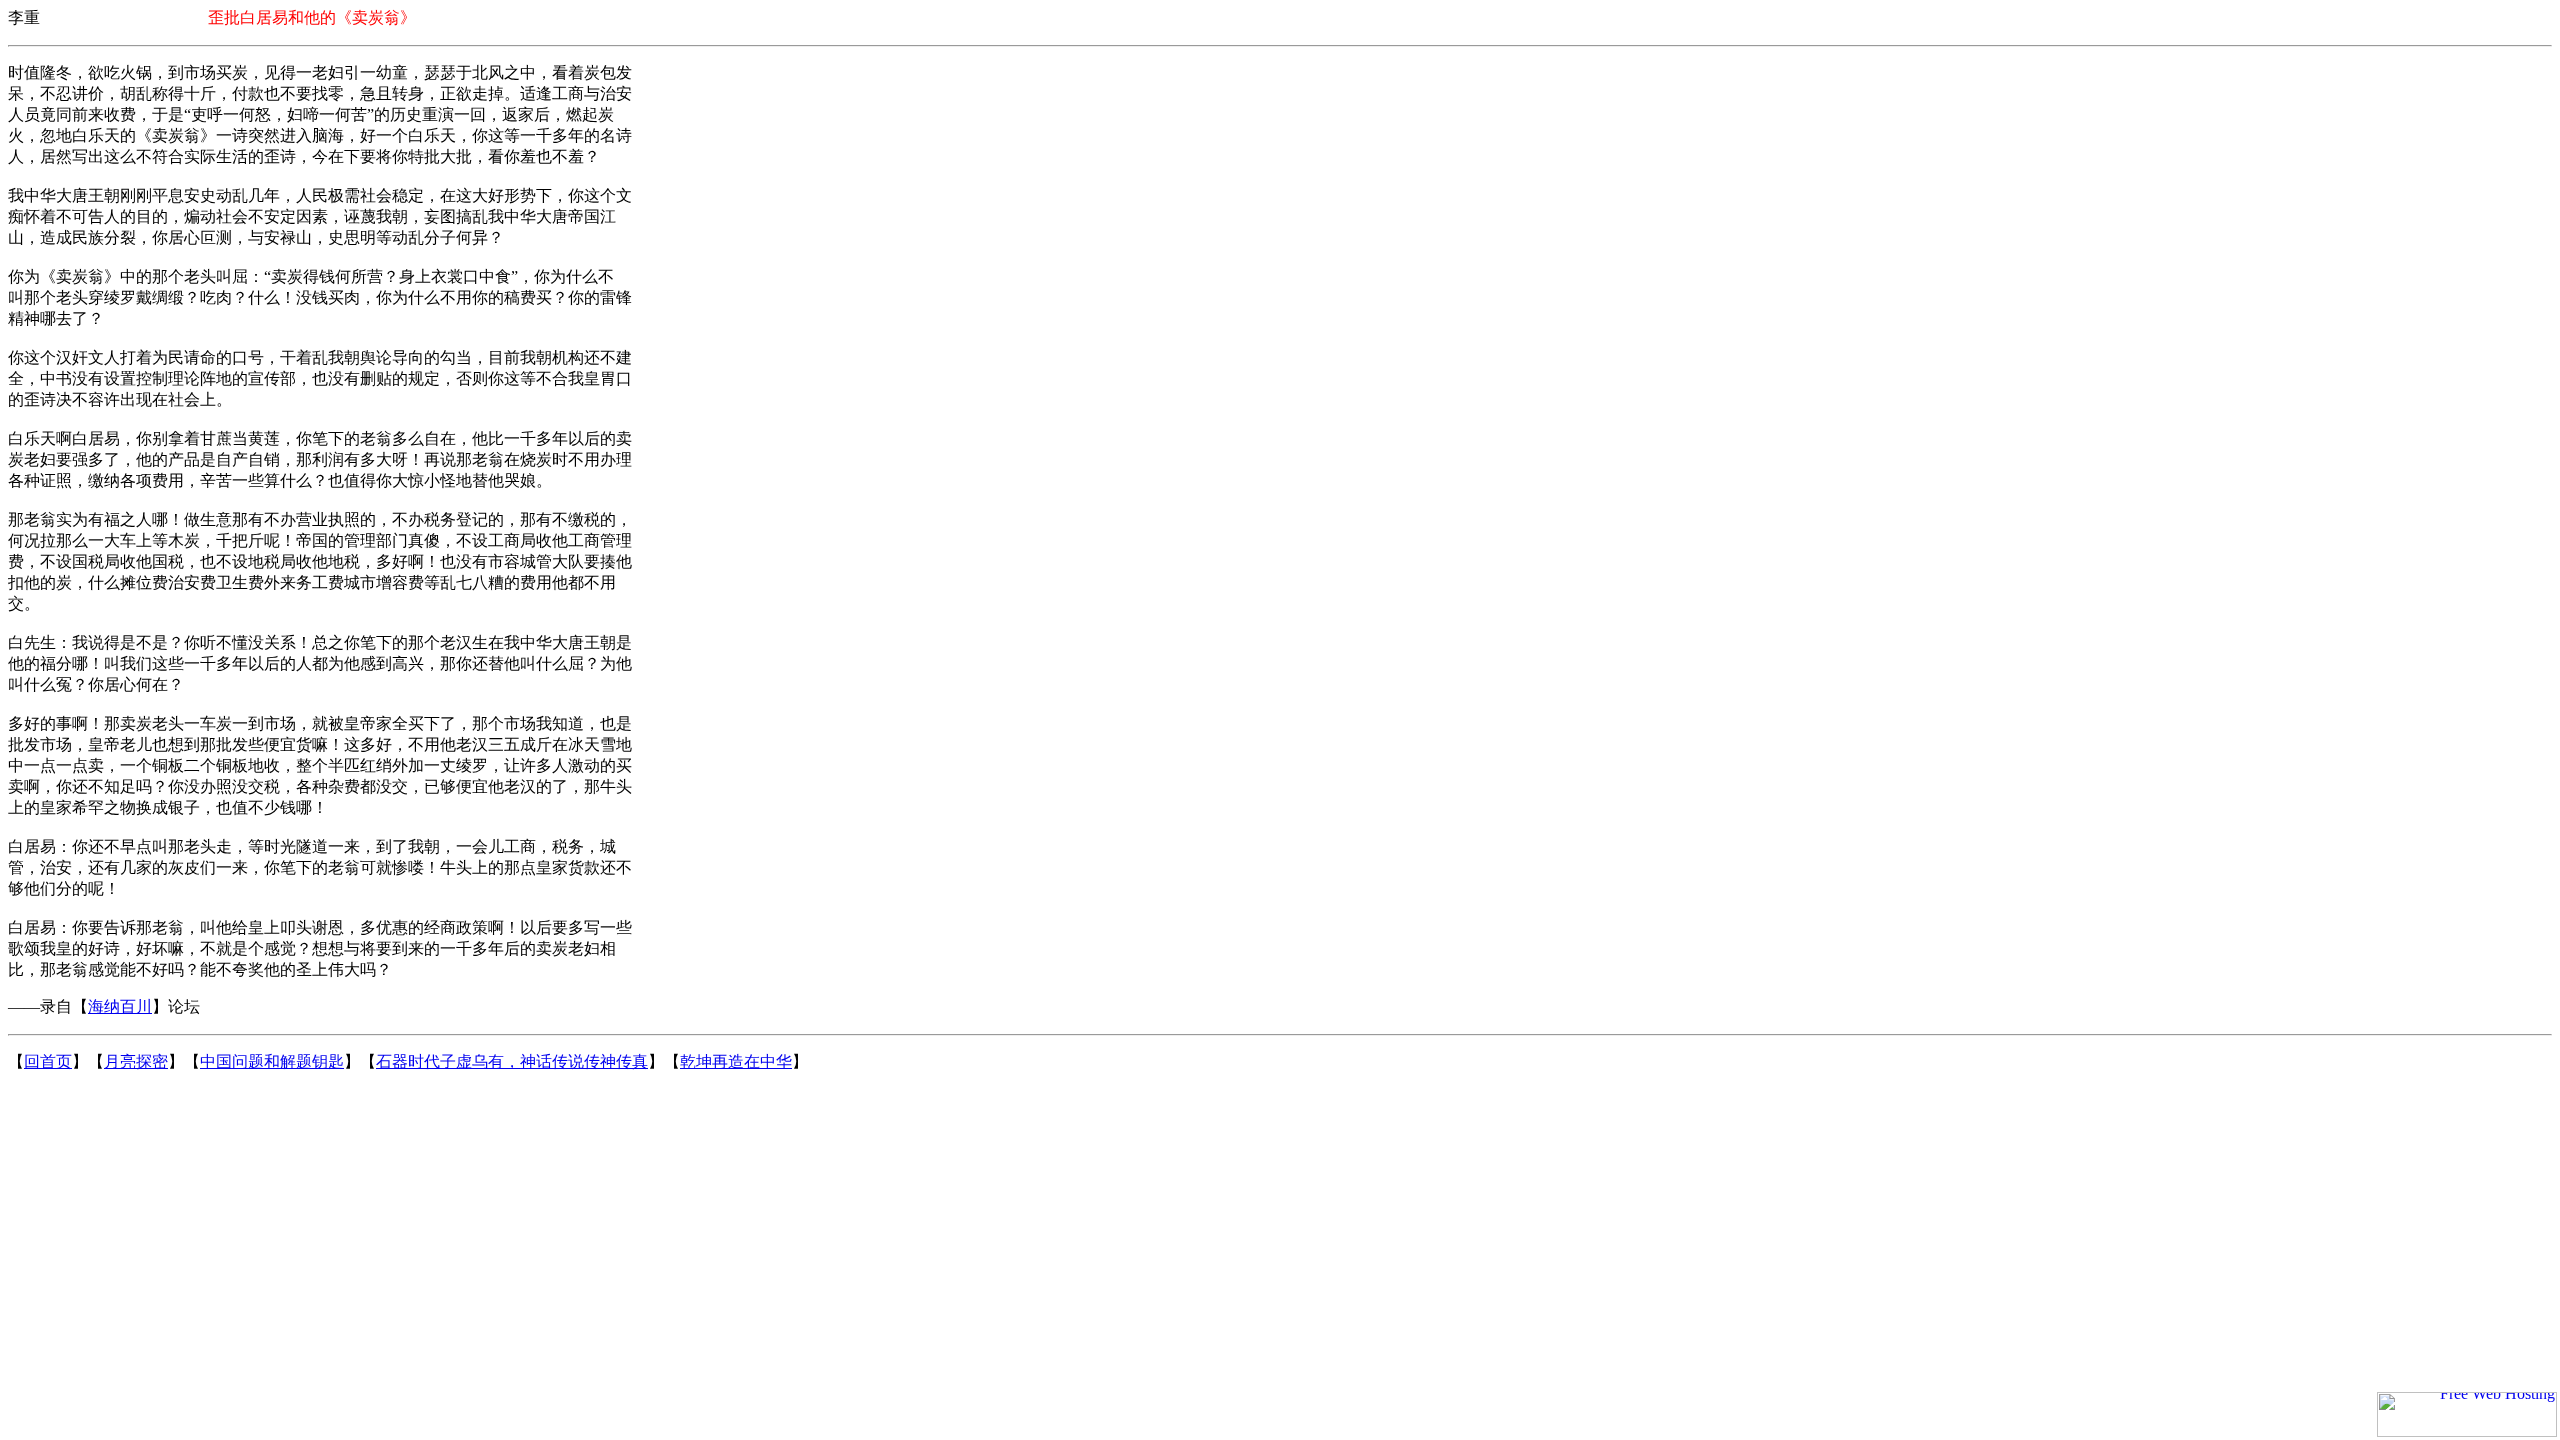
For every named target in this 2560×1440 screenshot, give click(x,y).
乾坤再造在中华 (736, 1061)
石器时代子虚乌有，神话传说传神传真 (512, 1061)
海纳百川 (120, 1006)
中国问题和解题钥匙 (272, 1061)
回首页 (48, 1061)
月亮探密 (136, 1061)
